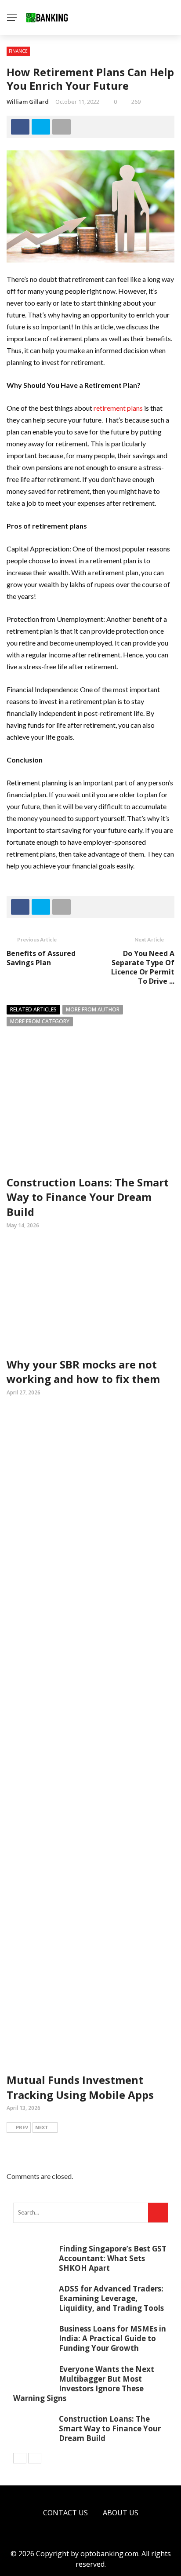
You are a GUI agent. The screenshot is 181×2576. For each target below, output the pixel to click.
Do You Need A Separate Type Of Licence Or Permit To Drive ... (143, 967)
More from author (93, 1009)
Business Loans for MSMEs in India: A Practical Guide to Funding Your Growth (112, 2338)
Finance (18, 51)
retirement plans (118, 408)
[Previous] (20, 2458)
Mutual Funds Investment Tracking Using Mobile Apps (80, 2087)
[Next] (35, 2458)
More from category (40, 1021)
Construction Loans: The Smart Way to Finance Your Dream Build (88, 1197)
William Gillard (28, 102)
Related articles (33, 1009)
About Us (121, 2513)
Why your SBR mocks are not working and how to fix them (83, 1372)
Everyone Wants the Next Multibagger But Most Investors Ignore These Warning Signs (84, 2384)
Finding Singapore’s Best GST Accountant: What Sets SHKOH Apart (113, 2258)
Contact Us (65, 2513)
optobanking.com (109, 2554)
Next (42, 2127)
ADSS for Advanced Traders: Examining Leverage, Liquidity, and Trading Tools (111, 2298)
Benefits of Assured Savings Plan (41, 958)
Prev (22, 2127)
